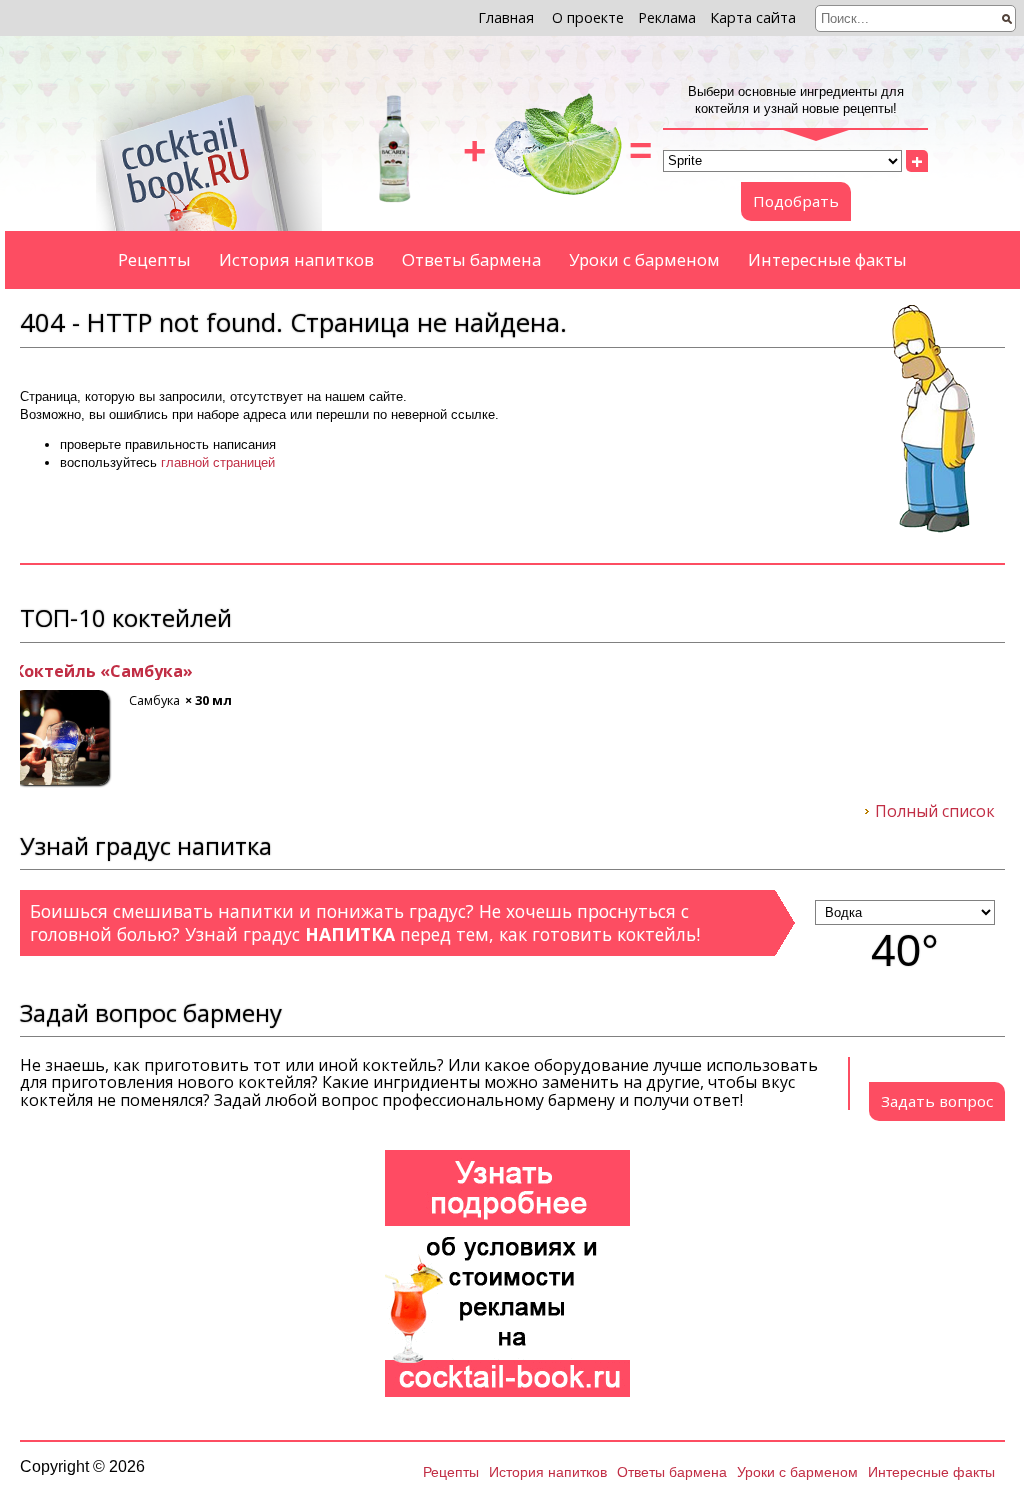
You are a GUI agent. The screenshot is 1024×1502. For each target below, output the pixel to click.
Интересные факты (827, 259)
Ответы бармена (471, 259)
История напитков (296, 259)
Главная (506, 17)
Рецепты (154, 259)
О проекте (588, 17)
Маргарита (67, 672)
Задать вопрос (937, 1101)
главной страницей (218, 462)
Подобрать (796, 201)
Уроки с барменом (644, 259)
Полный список (935, 812)
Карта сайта (753, 17)
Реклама (667, 17)
